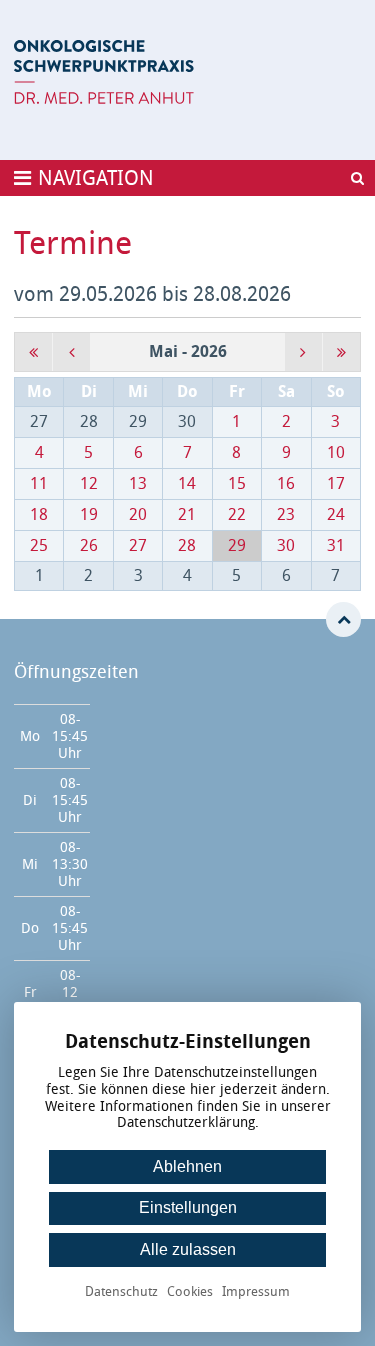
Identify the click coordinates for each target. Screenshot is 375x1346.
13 (138, 483)
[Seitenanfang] (343, 619)
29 (237, 545)
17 (336, 483)
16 (286, 483)
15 (237, 483)
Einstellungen (188, 1207)
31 (336, 545)
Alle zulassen (188, 1249)
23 (286, 514)
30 (286, 545)
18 (39, 514)
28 (187, 545)
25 (39, 545)
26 (89, 545)
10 (336, 452)
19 (89, 514)
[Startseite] (104, 72)
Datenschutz (121, 1292)
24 (336, 514)
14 (187, 483)
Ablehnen (187, 1166)
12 (89, 483)
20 (138, 514)
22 (237, 514)
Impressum (256, 1292)
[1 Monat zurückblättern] (71, 352)
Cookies (190, 1292)
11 (39, 483)
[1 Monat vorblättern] (303, 352)
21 (187, 514)
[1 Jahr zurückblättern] (33, 352)
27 (138, 545)
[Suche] (357, 178)
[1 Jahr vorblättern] (341, 352)
